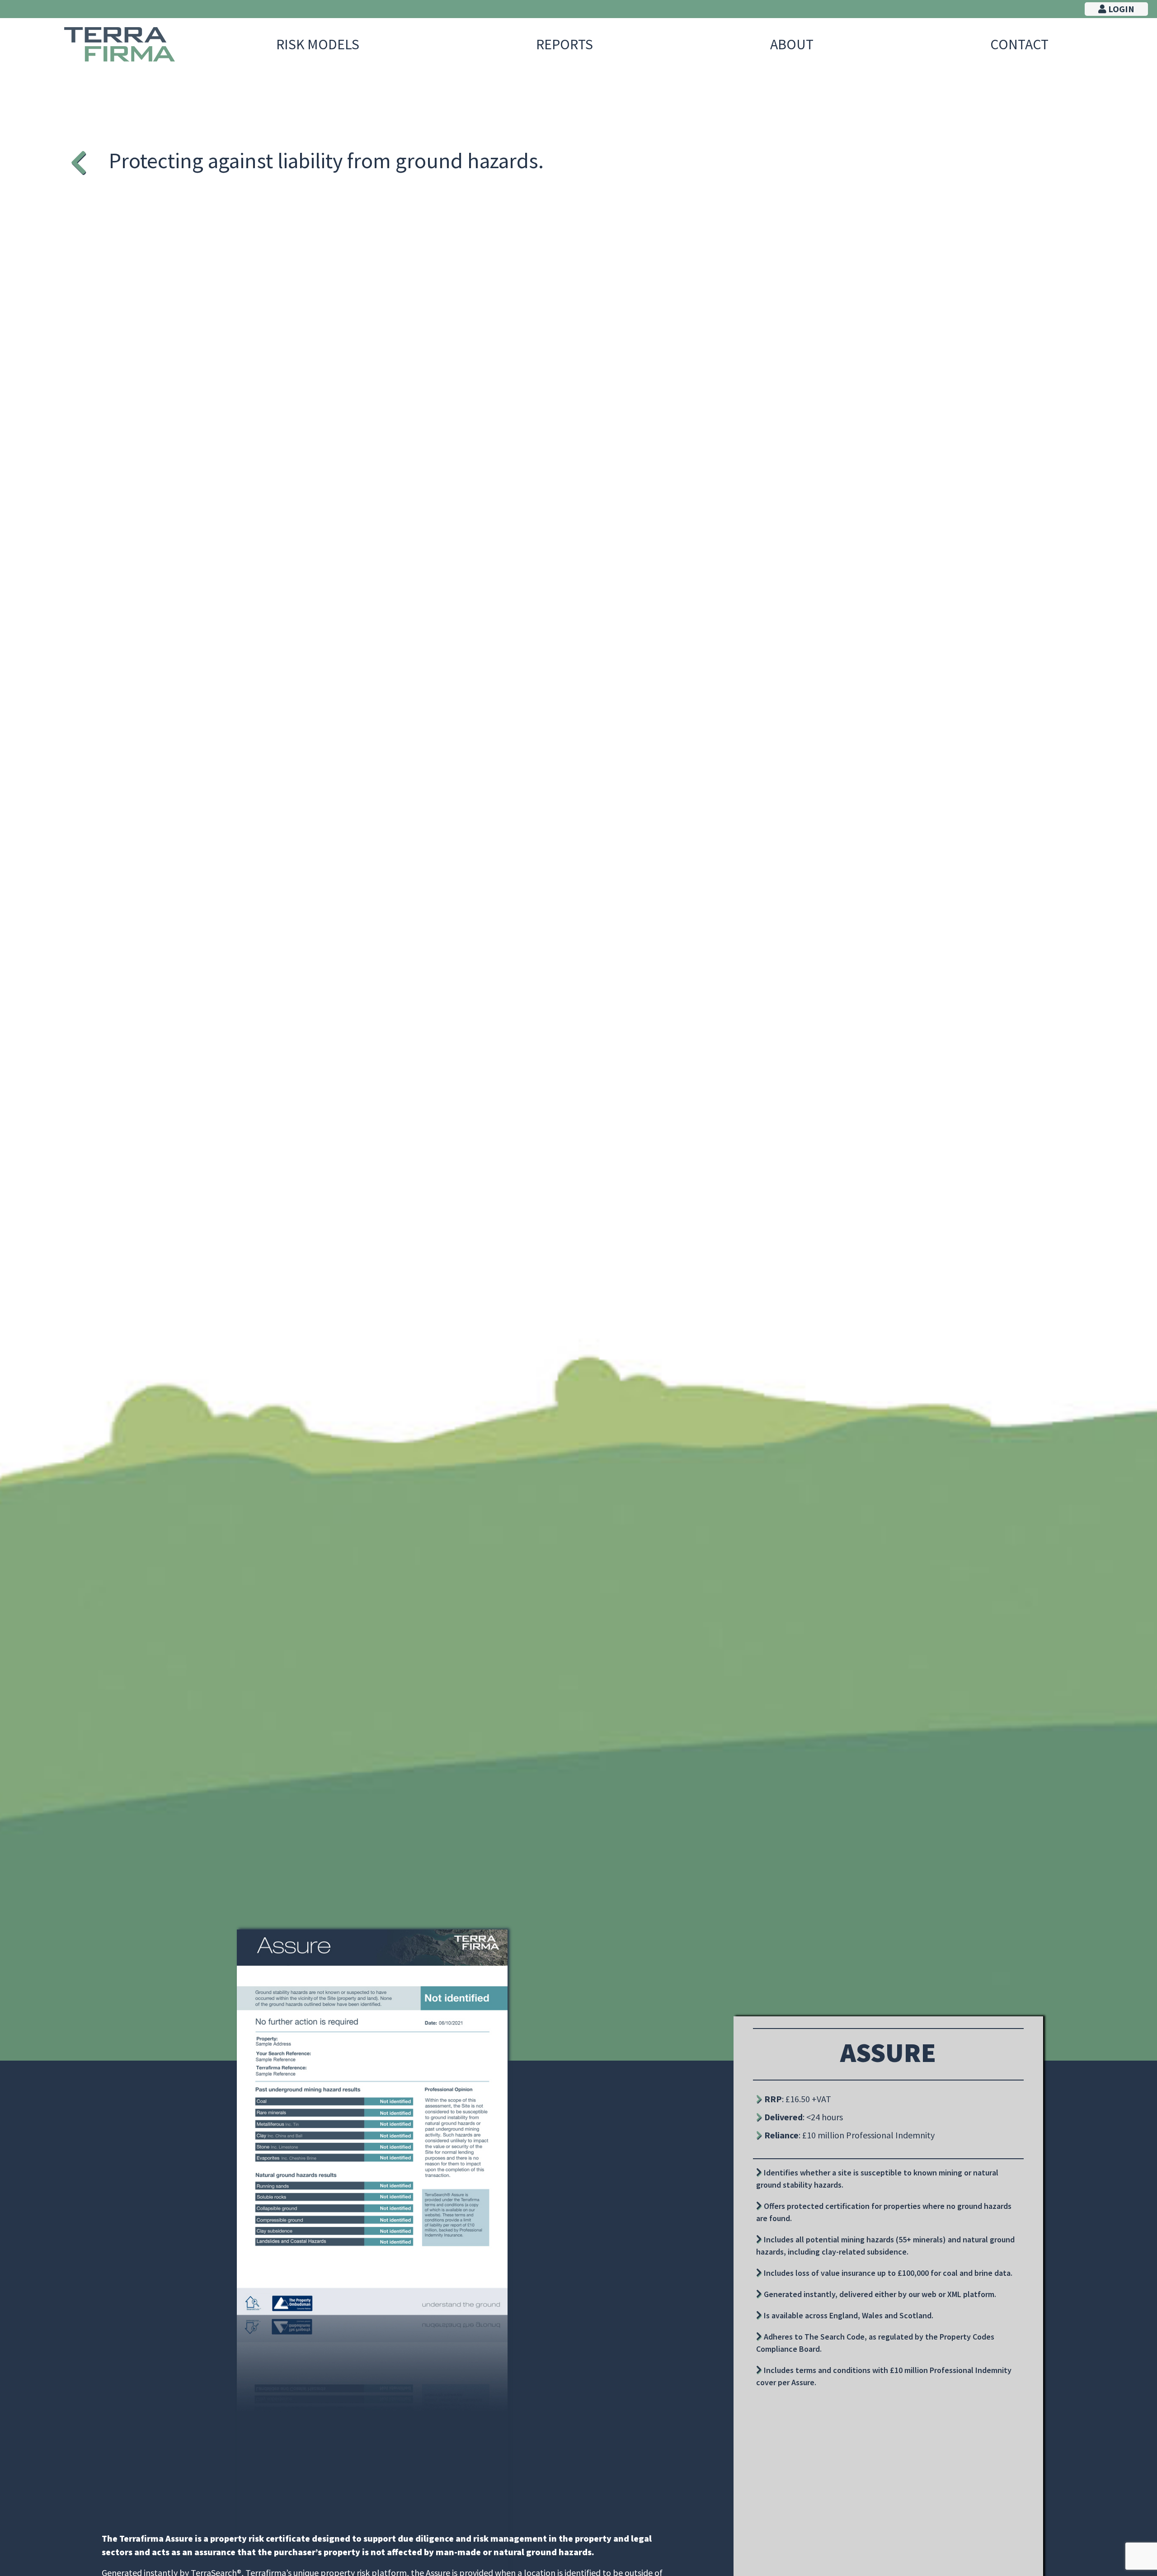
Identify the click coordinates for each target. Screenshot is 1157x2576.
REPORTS (564, 44)
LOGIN (1120, 9)
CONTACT (1019, 44)
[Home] (120, 44)
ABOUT (792, 44)
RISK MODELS (318, 44)
